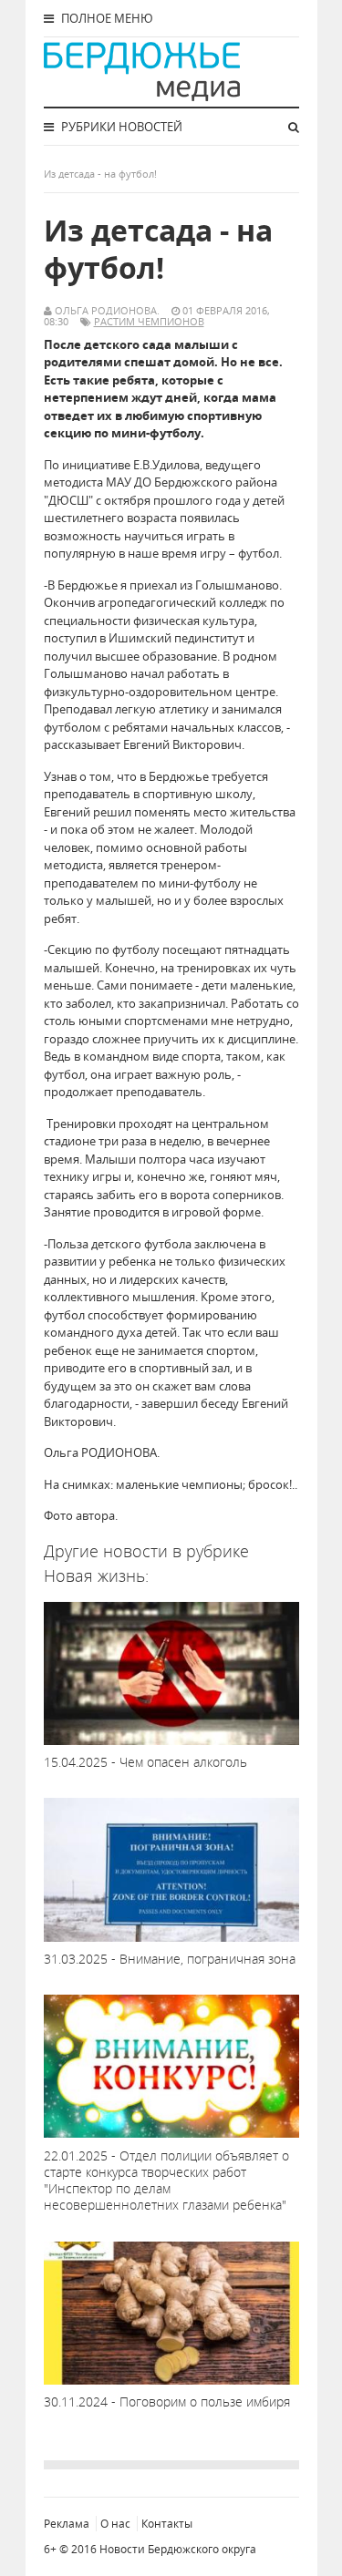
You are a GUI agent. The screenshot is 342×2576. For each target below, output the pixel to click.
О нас (115, 2524)
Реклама (67, 2524)
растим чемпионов (149, 321)
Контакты (167, 2524)
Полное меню (106, 18)
